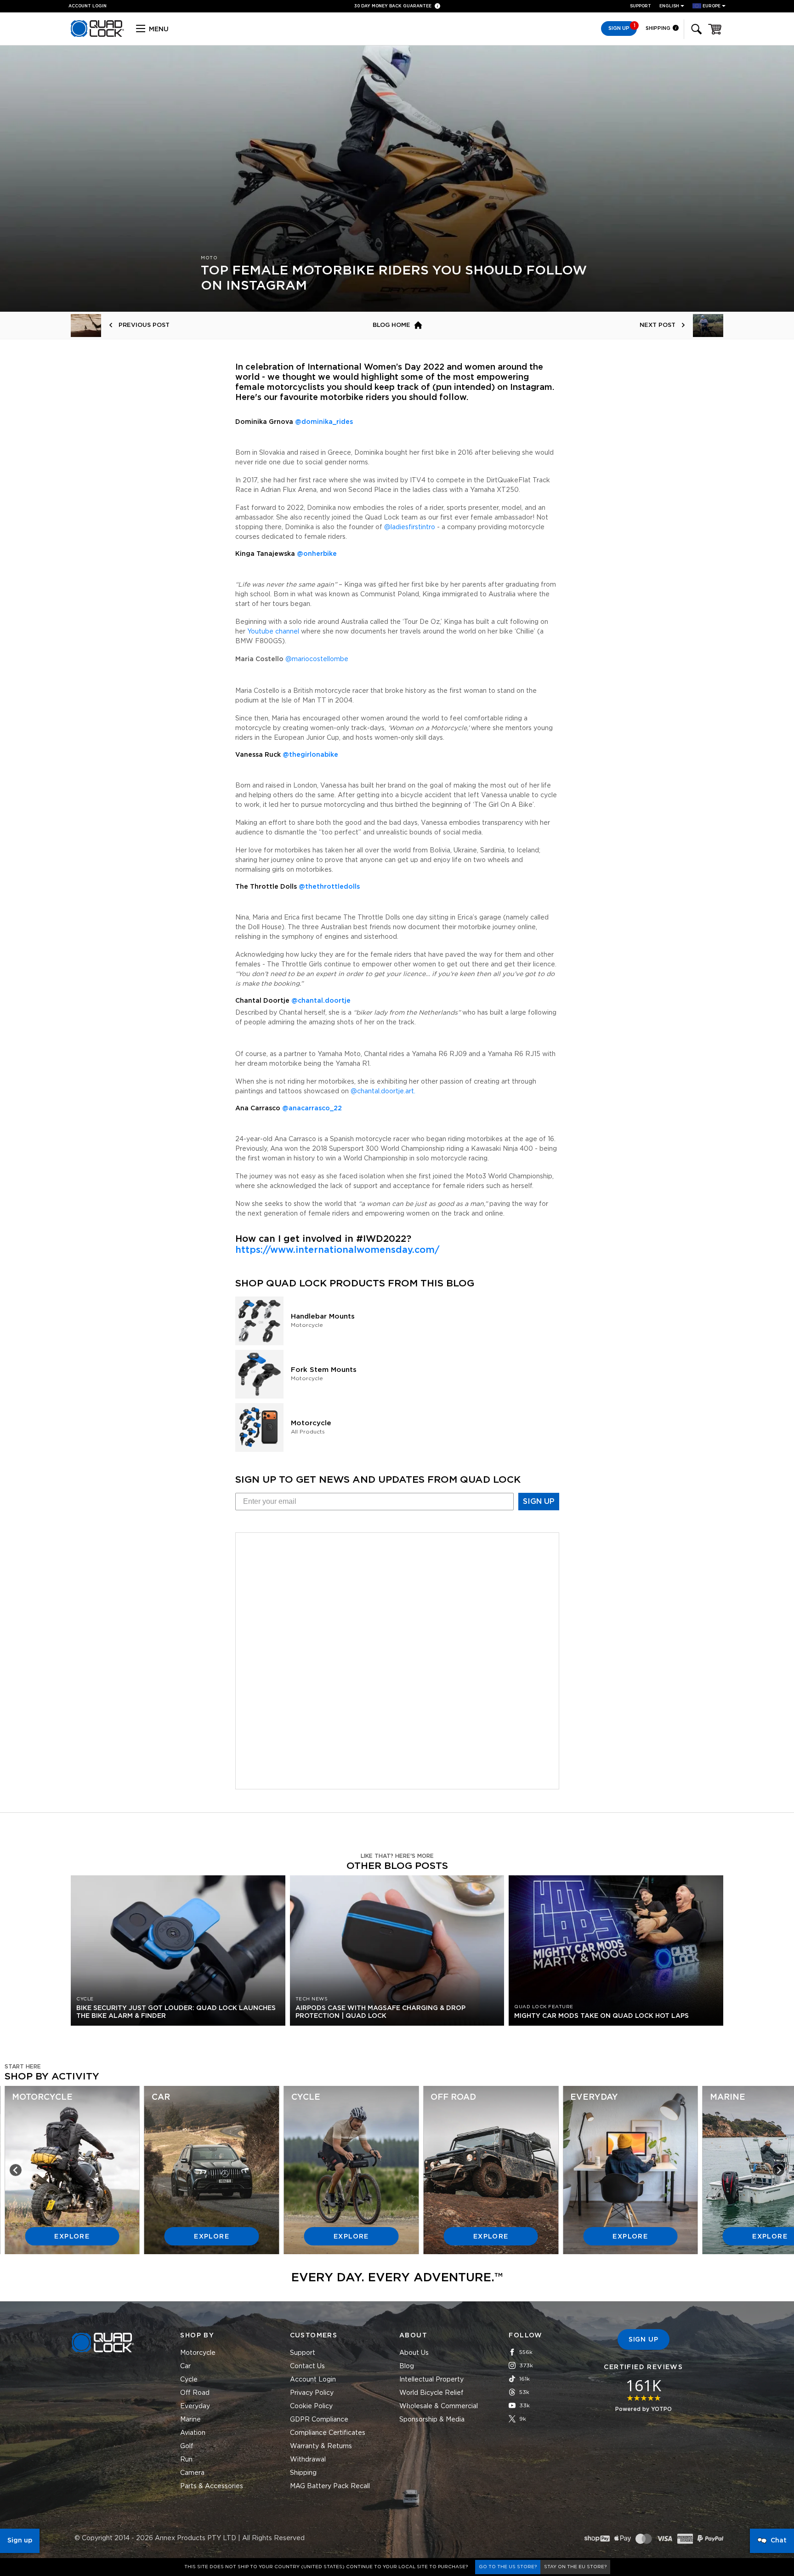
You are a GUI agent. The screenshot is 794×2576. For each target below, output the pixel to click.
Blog (407, 2366)
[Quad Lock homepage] (97, 35)
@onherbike (317, 554)
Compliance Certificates (328, 2433)
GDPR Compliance (319, 2420)
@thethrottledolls (329, 887)
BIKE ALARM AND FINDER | (397, 7)
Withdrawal (308, 2460)
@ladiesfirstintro (410, 527)
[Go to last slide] (16, 2170)
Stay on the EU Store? (575, 2567)
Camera (192, 2473)
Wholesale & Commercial (439, 2406)
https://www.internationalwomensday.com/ (337, 1250)
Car (185, 2366)
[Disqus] (397, 1659)
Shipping (659, 28)
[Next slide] (778, 2170)
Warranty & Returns (321, 2446)
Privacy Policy (312, 2393)
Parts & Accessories (212, 2486)
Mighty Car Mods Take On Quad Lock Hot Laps (601, 2016)
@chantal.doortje (321, 1001)
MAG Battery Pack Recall (330, 2486)
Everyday (195, 2406)
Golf (187, 2446)
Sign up (20, 2541)
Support (641, 6)
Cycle (189, 2380)
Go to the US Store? (508, 2567)
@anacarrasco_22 (312, 1108)
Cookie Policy (311, 2406)
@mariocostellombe (317, 659)
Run (186, 2460)
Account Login (313, 2380)
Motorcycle (198, 2353)
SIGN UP (539, 1502)
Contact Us (307, 2366)
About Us (414, 2353)
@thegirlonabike (310, 755)
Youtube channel (273, 632)
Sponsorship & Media (432, 2420)
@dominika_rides (324, 422)
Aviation (193, 2433)
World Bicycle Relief (431, 2393)
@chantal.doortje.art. (383, 1091)
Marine (190, 2420)
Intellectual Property (431, 2380)
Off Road (195, 2393)
